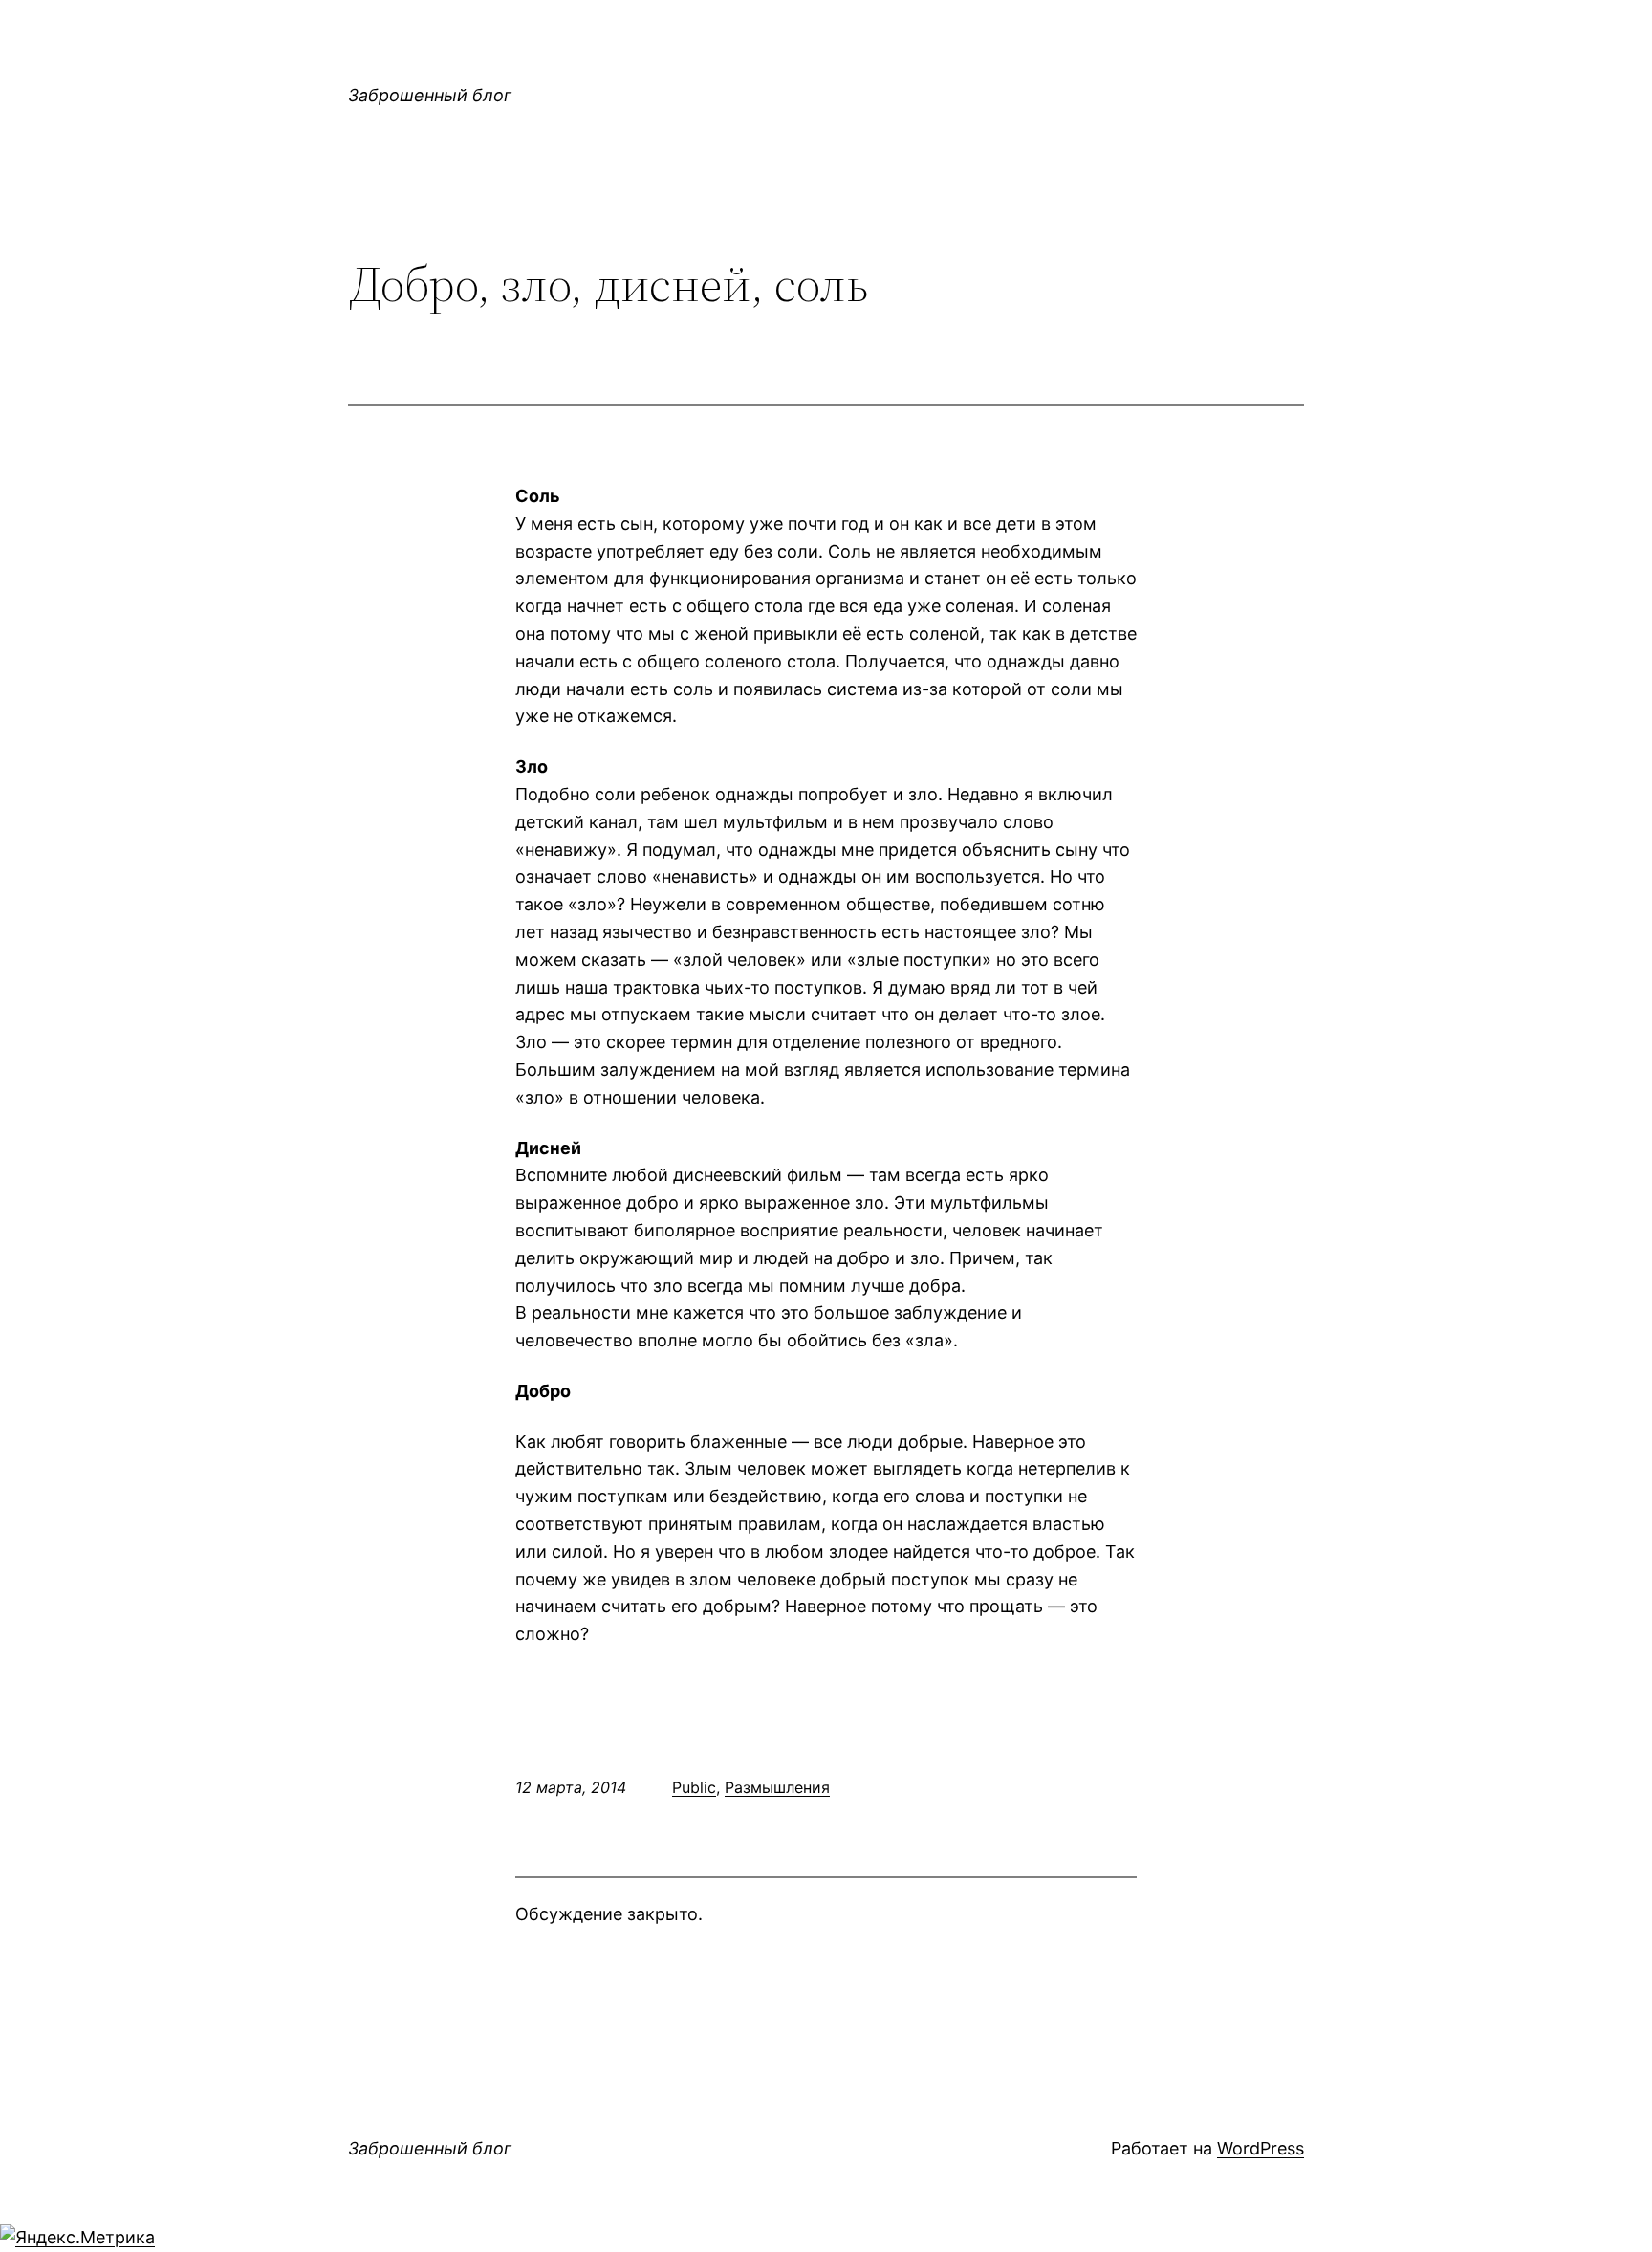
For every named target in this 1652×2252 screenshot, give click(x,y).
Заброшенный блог (430, 95)
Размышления (777, 1787)
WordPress (1261, 2148)
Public (694, 1787)
